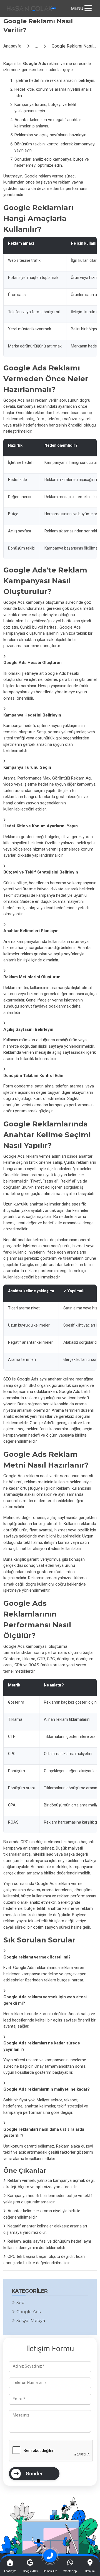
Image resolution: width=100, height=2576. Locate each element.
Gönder (34, 2474)
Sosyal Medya (31, 2320)
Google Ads (28, 2312)
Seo (20, 2302)
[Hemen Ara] (50, 2558)
